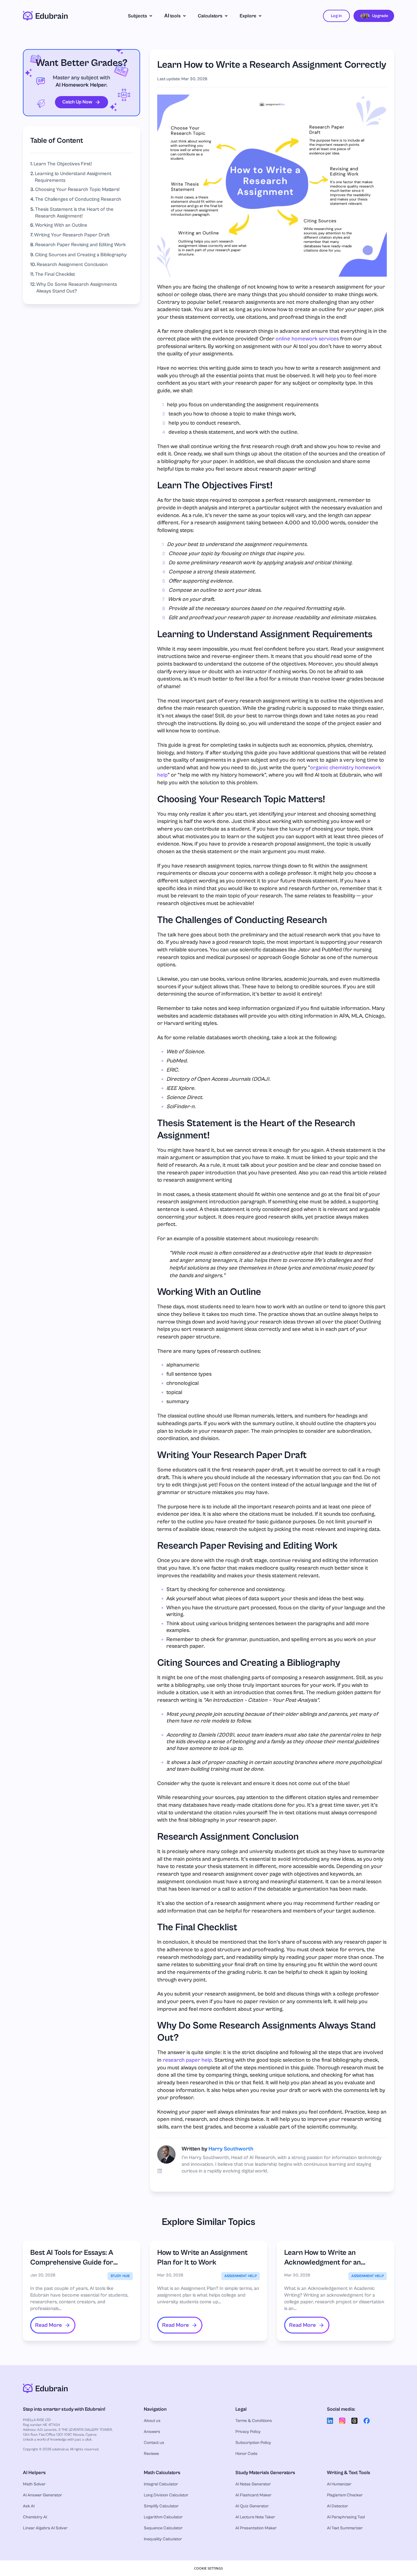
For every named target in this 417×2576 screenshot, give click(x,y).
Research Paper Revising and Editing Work (80, 245)
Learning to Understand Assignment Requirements (73, 177)
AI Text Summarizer (345, 2528)
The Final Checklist (55, 274)
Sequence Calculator (163, 2528)
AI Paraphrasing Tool (346, 2517)
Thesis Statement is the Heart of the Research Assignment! (74, 213)
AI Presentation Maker (256, 2528)
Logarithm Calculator (163, 2517)
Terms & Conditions (254, 2421)
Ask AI (29, 2506)
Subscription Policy (253, 2443)
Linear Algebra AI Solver (45, 2528)
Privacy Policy (248, 2432)
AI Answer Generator (42, 2495)
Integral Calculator (161, 2484)
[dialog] (209, 2568)
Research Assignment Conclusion (72, 264)
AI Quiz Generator (252, 2506)
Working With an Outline (61, 225)
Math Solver (34, 2484)
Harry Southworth (231, 2149)
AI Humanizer (339, 2484)
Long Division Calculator (166, 2495)
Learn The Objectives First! (63, 164)
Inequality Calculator (163, 2539)
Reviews (151, 2454)
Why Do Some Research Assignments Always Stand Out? (77, 288)
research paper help (187, 2060)
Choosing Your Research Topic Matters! (77, 189)
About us (152, 2421)
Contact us (154, 2443)
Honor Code (246, 2454)
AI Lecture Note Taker (255, 2517)
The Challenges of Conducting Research (78, 199)
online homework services (307, 339)
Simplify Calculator (161, 2506)
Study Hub (120, 2276)
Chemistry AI (35, 2517)
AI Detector (337, 2506)
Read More (49, 2325)
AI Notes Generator (253, 2484)
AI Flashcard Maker (253, 2495)
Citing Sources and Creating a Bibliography (81, 255)
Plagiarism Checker (345, 2495)
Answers (152, 2432)
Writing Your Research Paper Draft (72, 235)
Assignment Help (241, 2276)
